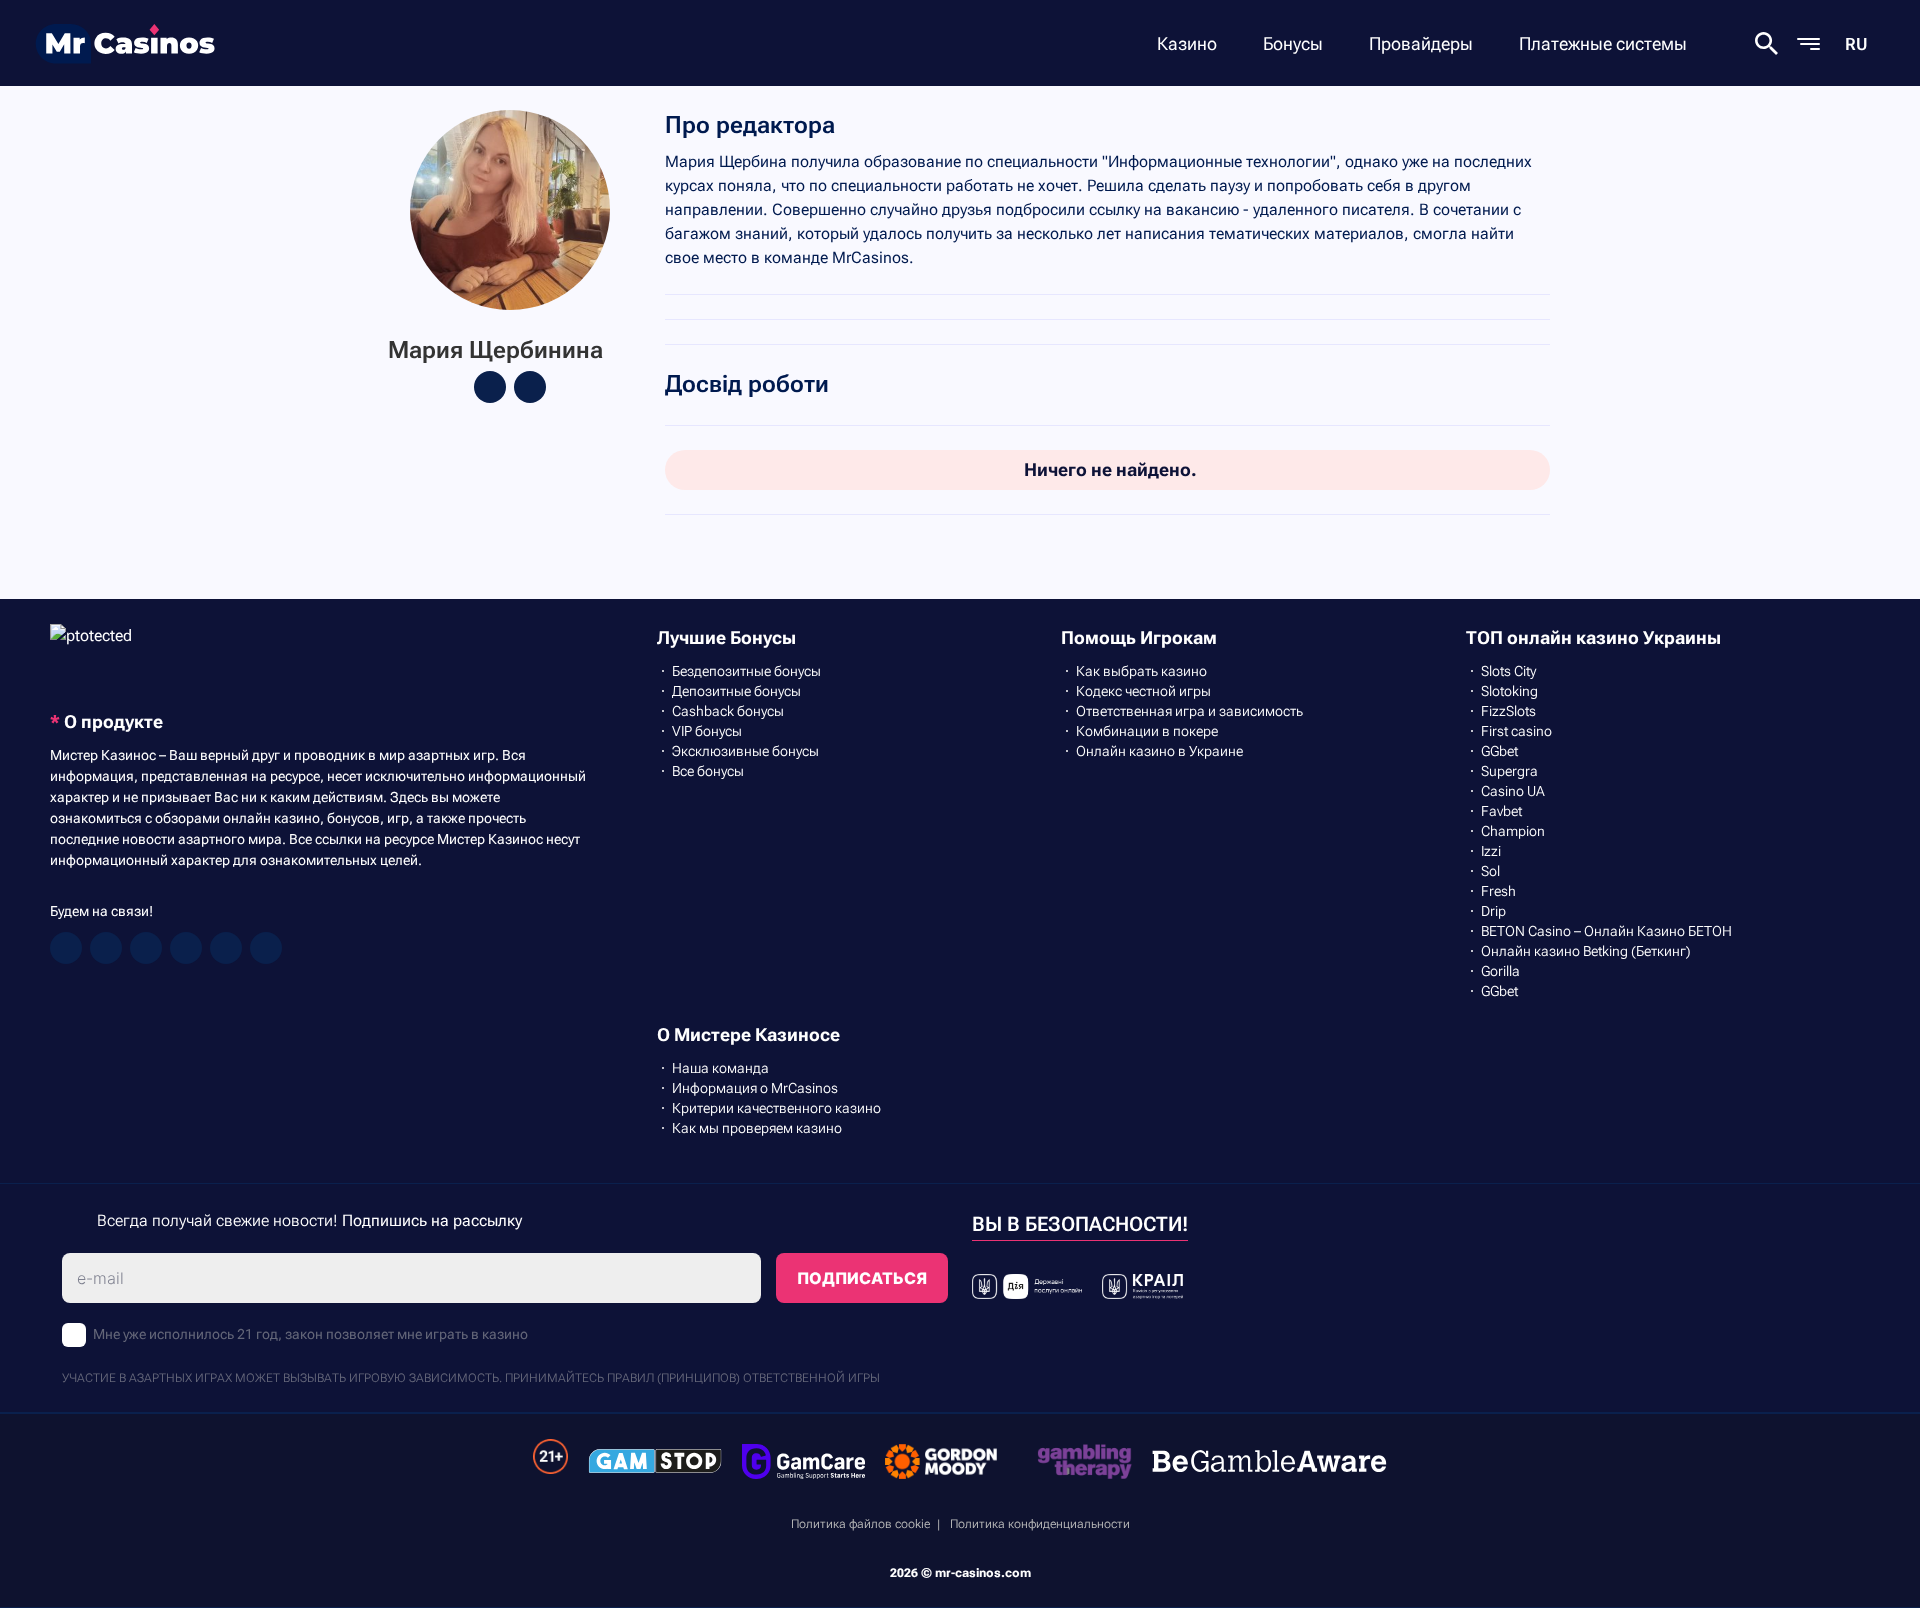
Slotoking (1509, 691)
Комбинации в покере (1147, 731)
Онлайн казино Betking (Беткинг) (1586, 951)
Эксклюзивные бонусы (745, 751)
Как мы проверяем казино (757, 1128)
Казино (1187, 43)
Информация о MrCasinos (755, 1088)
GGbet (1499, 751)
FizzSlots (1508, 711)
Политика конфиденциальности (1040, 1524)
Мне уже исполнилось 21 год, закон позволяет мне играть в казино (310, 1334)
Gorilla (1500, 971)
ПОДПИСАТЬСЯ (862, 1278)
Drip (1493, 911)
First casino (1516, 731)
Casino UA (1513, 791)
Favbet (1501, 811)
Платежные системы (1603, 43)
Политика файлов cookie (860, 1524)
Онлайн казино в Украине (1159, 751)
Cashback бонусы (728, 711)
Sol (1490, 871)
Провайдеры (1421, 43)
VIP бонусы (707, 731)
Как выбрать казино (1141, 671)
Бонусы (1293, 43)
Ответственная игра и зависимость (1189, 711)
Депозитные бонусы (736, 691)
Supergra (1509, 771)
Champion (1513, 831)
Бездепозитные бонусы (746, 671)
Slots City (1508, 671)
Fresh (1498, 891)
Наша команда (720, 1068)
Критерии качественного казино (776, 1108)
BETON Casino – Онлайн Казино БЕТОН (1606, 931)
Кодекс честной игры (1143, 691)
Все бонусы (708, 771)
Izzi (1491, 851)
